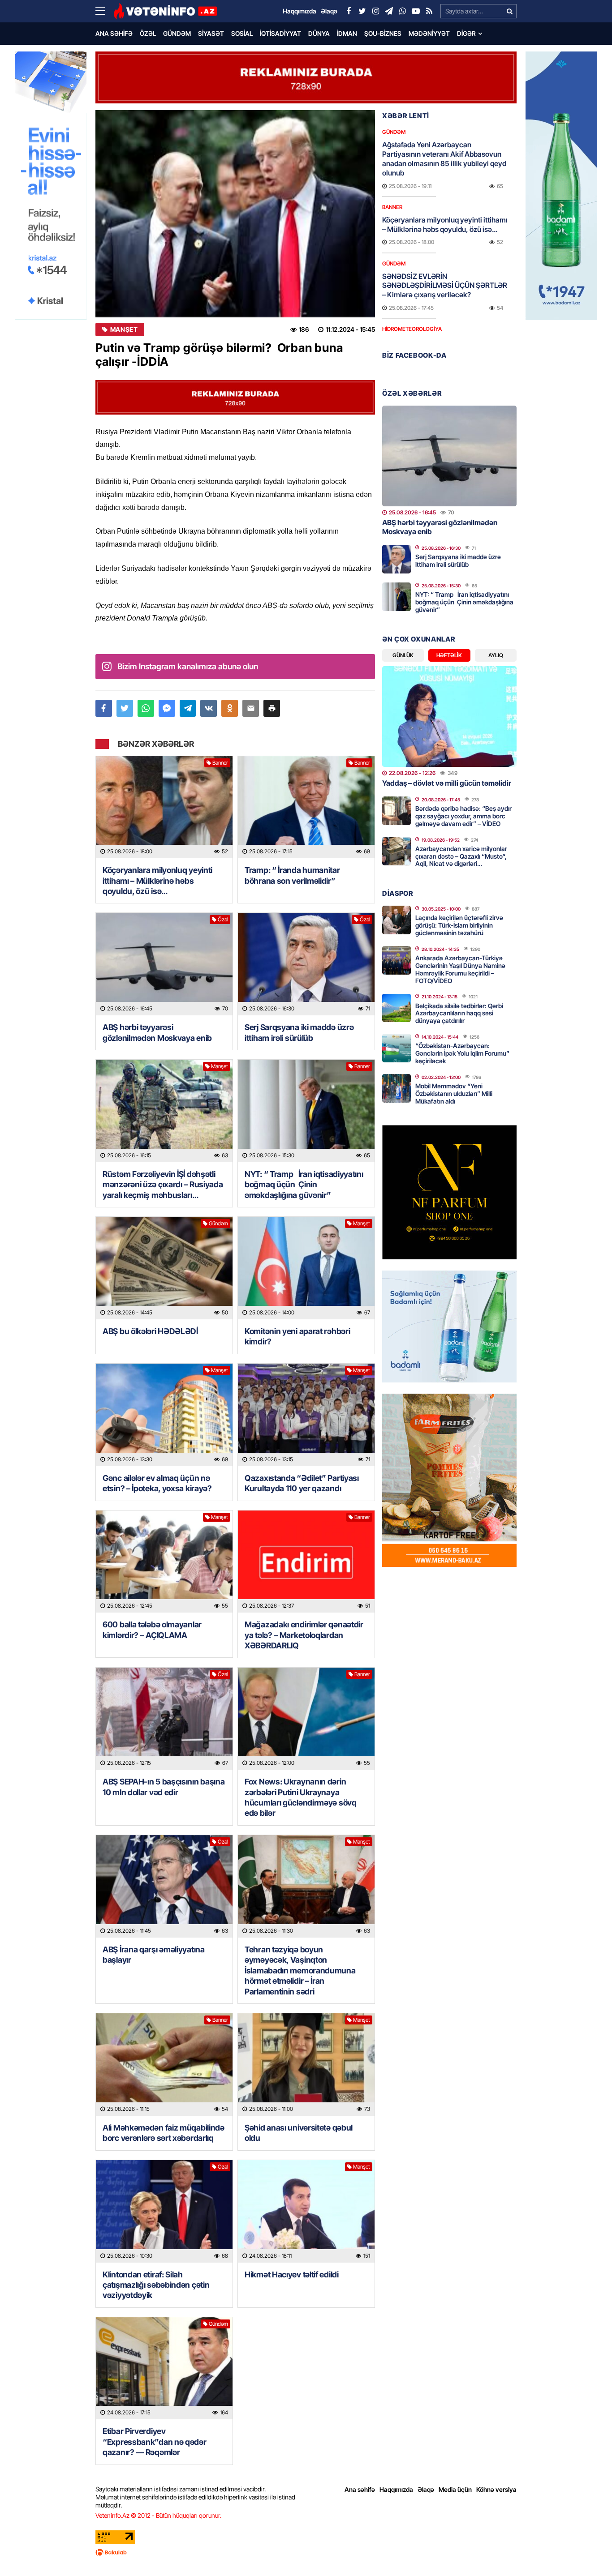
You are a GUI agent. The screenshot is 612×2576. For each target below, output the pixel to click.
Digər (466, 33)
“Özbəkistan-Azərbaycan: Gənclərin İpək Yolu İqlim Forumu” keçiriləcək (462, 1053)
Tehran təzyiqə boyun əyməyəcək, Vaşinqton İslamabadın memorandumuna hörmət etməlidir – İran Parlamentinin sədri (300, 1971)
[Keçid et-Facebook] (349, 11)
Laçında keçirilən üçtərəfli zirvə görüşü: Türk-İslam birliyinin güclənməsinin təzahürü (459, 925)
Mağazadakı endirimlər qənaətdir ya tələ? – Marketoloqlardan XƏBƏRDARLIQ (304, 1635)
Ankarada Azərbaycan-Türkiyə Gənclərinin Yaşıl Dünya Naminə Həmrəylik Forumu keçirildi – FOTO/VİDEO (460, 969)
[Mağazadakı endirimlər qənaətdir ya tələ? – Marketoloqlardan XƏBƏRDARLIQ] (306, 1562)
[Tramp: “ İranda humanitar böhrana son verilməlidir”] (306, 807)
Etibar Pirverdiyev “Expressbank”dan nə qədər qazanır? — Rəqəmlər (155, 2442)
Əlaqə (426, 2489)
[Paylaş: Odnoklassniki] (230, 708)
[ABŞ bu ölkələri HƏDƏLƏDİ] (164, 1268)
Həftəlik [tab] (449, 655)
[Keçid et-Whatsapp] (402, 11)
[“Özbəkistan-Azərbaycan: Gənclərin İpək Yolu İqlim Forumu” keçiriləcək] (397, 1048)
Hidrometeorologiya (412, 329)
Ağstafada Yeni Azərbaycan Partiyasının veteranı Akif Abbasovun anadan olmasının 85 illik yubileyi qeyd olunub (444, 158)
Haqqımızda (396, 2489)
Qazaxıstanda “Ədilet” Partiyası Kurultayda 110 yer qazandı (302, 1483)
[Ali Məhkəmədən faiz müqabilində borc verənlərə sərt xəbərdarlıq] (164, 2065)
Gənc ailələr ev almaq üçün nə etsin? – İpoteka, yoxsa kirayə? (157, 1483)
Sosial (242, 33)
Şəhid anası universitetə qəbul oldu (299, 2133)
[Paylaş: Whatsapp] (146, 708)
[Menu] (104, 11)
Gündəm (177, 33)
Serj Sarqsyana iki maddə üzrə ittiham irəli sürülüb (299, 1032)
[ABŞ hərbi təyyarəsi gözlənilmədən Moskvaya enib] (164, 964)
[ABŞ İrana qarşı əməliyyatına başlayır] (164, 1886)
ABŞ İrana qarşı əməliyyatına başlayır (154, 1955)
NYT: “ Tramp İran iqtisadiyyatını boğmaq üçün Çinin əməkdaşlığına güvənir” (304, 1185)
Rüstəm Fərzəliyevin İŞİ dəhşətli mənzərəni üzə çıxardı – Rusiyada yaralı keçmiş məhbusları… (163, 1185)
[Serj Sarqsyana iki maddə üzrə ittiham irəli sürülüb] (306, 964)
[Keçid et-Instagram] (375, 11)
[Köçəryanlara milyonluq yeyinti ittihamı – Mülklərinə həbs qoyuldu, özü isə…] (164, 807)
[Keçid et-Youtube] (416, 11)
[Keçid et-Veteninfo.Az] (165, 11)
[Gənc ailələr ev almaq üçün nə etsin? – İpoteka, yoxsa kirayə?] (164, 1415)
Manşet (124, 329)
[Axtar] (509, 11)
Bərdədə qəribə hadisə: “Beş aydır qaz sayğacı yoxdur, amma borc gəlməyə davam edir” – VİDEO (463, 816)
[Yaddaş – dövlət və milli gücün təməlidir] (449, 717)
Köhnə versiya (496, 2489)
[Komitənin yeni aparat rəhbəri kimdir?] (306, 1268)
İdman (347, 33)
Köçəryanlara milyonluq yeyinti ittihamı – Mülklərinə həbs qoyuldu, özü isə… (157, 881)
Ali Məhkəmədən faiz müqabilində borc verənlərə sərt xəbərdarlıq (164, 2133)
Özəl (148, 33)
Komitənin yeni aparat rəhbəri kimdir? (297, 1336)
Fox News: (301, 1797)
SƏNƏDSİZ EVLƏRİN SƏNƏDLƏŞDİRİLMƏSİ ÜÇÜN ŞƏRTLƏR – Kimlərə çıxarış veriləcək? (445, 286)
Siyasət (211, 33)
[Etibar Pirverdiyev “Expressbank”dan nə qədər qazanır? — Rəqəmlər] (164, 2368)
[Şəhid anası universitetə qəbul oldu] (306, 2065)
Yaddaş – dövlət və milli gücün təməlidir (447, 783)
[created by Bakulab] (306, 2552)
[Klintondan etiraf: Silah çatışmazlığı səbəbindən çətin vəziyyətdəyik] (164, 2211)
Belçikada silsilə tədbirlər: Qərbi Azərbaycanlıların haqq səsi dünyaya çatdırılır (459, 1013)
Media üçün (455, 2489)
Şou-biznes (383, 33)
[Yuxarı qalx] (587, 2551)
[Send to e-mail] (251, 708)
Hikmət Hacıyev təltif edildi (292, 2274)
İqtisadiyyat (280, 33)
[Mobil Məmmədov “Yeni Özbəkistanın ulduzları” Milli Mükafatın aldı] (397, 1088)
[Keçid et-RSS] (429, 11)
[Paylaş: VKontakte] (209, 708)
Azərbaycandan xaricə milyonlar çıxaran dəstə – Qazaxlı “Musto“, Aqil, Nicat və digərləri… (461, 856)
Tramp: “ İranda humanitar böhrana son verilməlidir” (292, 875)
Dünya (319, 33)
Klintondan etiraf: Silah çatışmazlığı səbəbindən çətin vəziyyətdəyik (156, 2285)
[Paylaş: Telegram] (188, 708)
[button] (272, 708)
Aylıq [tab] (496, 655)
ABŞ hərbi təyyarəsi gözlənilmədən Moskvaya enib (157, 1032)
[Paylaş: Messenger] (167, 708)
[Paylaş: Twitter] (125, 708)
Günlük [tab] (403, 655)
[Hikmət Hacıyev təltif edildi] (306, 2211)
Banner (220, 763)
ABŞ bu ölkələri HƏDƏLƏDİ (150, 1331)
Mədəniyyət (429, 33)
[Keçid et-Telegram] (389, 11)
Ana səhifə (114, 33)
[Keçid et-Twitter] (362, 11)
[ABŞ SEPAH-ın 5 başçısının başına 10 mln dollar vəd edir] (164, 1719)
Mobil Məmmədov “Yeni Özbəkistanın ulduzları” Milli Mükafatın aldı (454, 1093)
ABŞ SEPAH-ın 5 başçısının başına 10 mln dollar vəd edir (164, 1787)
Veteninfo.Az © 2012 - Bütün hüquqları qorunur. (158, 2515)
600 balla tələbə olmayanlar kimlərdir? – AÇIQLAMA (152, 1630)
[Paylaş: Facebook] (104, 708)
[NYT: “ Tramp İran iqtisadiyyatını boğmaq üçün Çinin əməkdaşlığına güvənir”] (306, 1111)
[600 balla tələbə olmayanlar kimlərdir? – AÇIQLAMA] (164, 1562)
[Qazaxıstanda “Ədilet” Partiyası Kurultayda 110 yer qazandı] (306, 1415)
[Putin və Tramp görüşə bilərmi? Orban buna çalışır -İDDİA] (235, 214)
